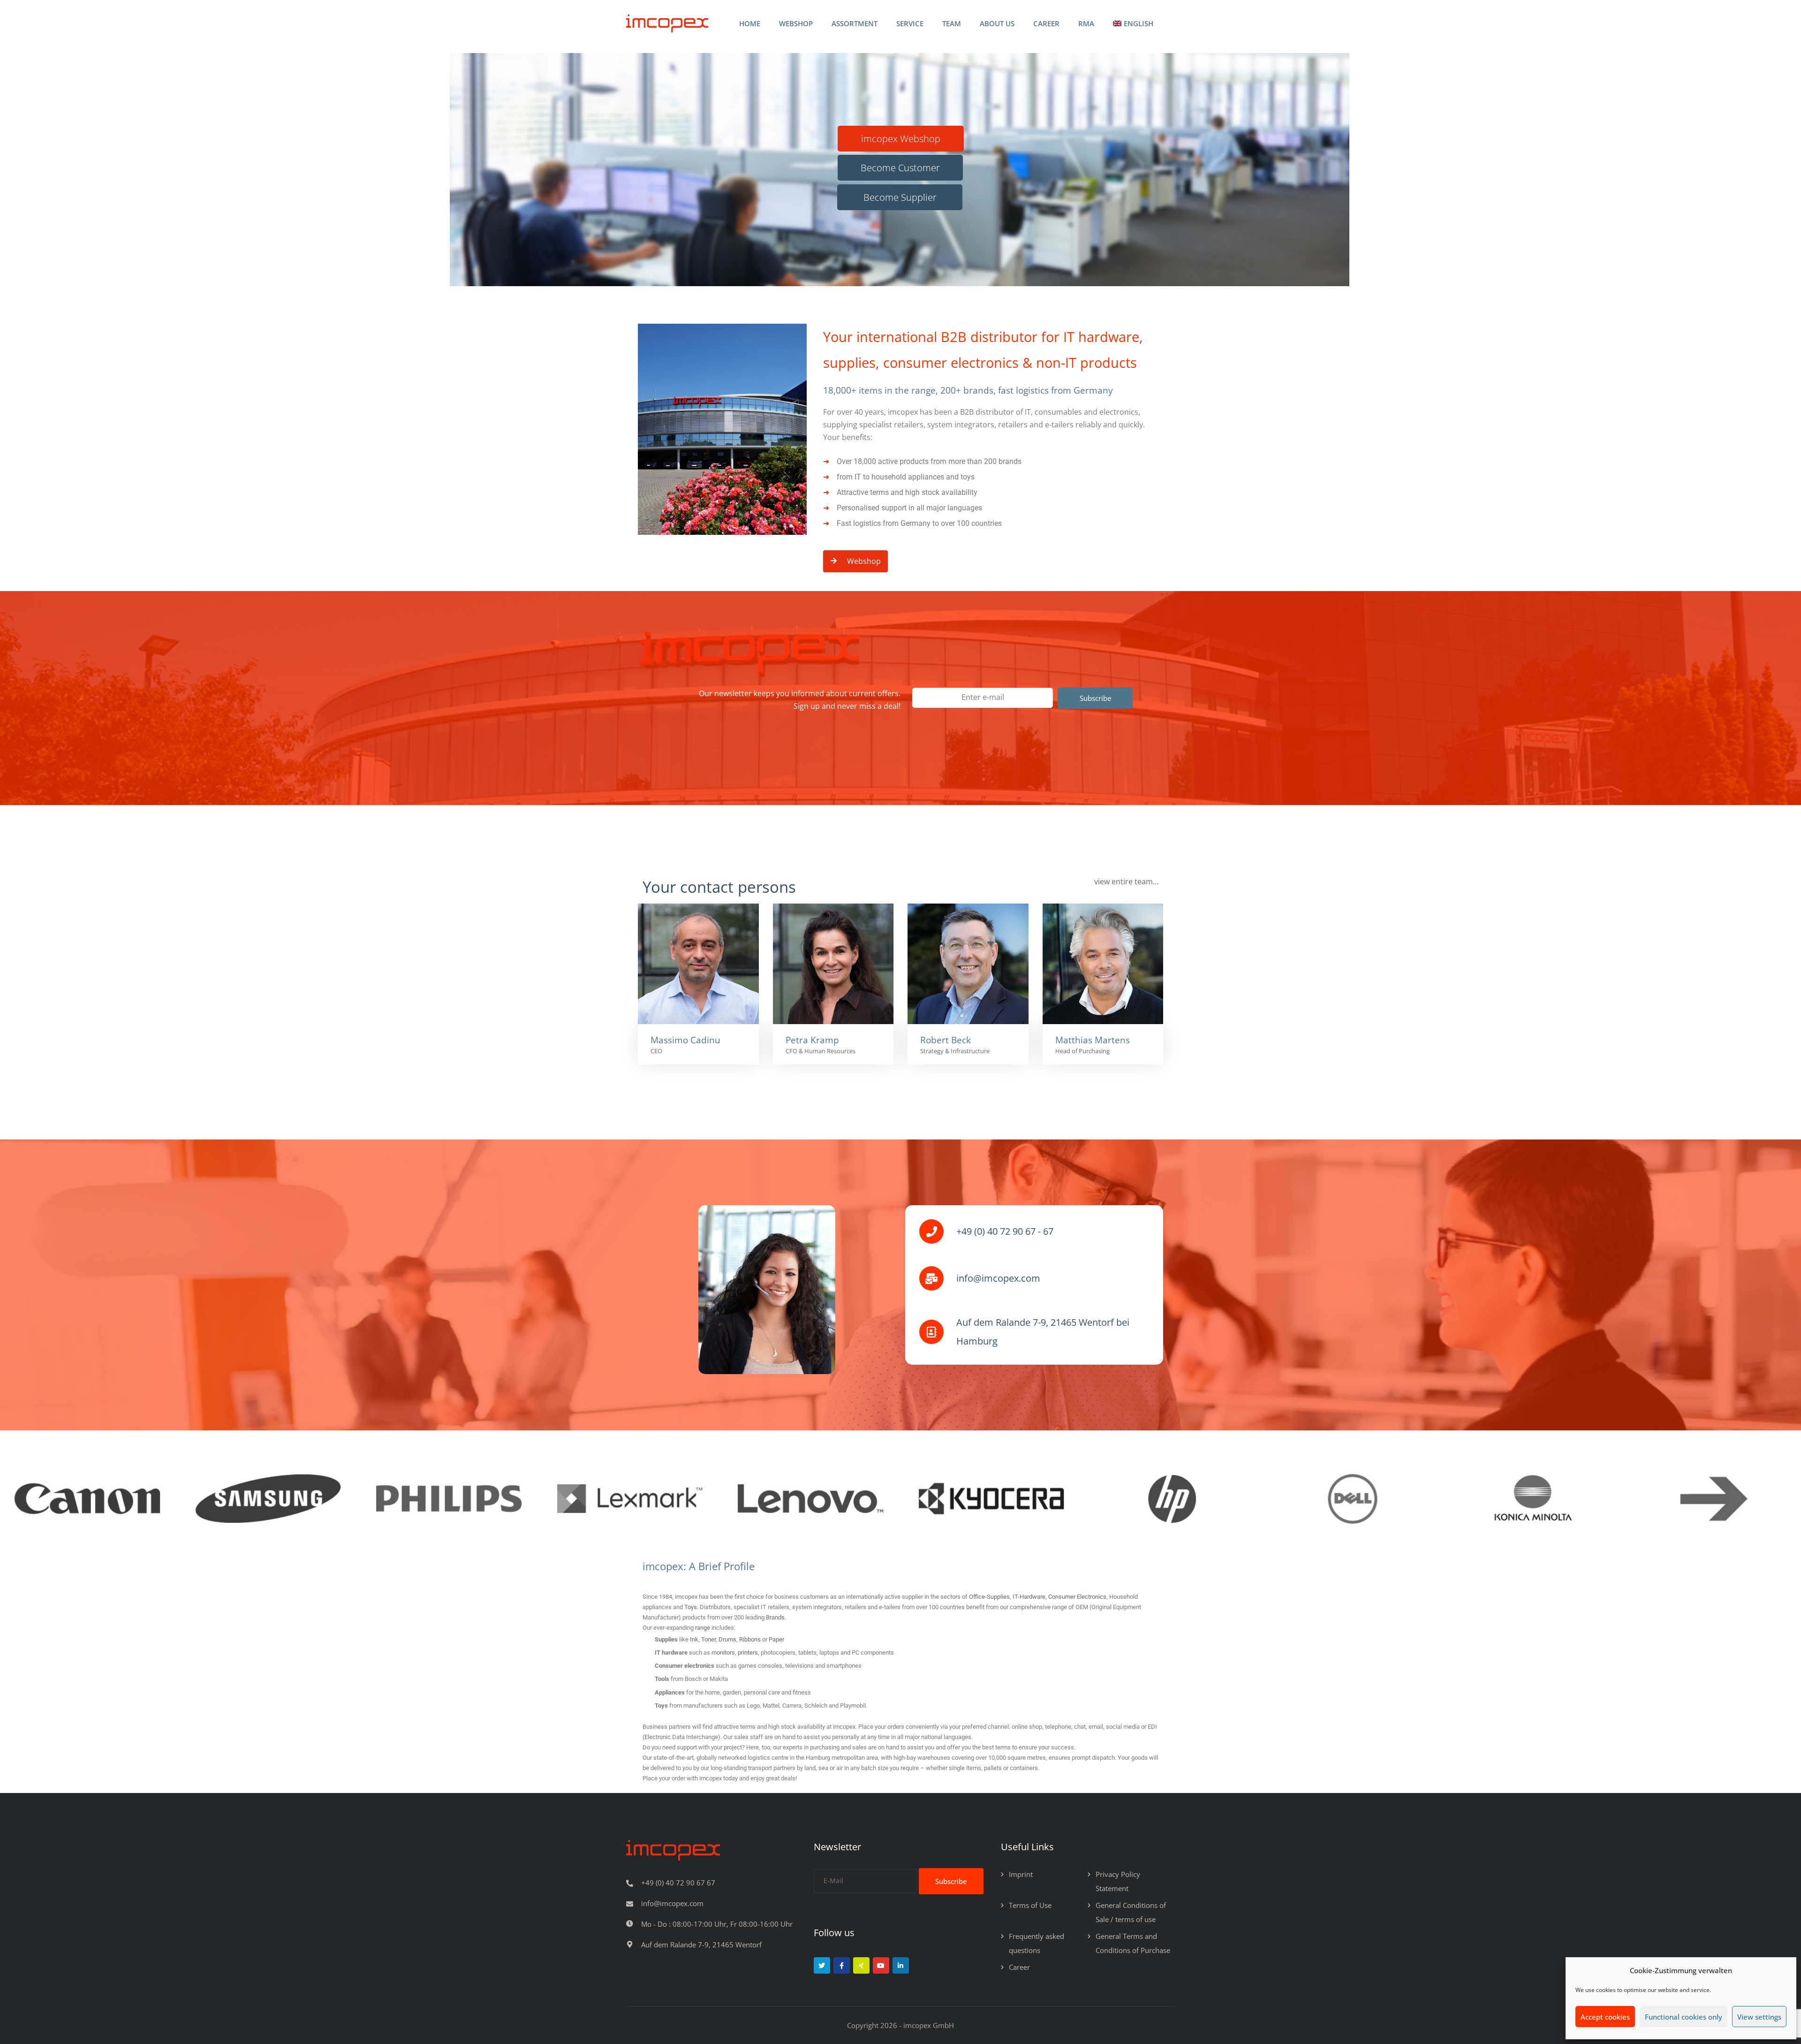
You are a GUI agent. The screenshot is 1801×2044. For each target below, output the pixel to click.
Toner (708, 1639)
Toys (691, 1607)
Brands (775, 1617)
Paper (776, 1639)
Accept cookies (1605, 2017)
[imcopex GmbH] (667, 24)
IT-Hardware (1029, 1597)
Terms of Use (1030, 1905)
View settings (1759, 2017)
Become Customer (900, 168)
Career (1019, 1967)
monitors (723, 1653)
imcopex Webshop (901, 139)
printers (748, 1653)
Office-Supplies (989, 1597)
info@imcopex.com (672, 1903)
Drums (727, 1639)
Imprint (1021, 1874)
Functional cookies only (1684, 2017)
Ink (694, 1639)
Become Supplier (900, 197)
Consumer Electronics (1077, 1597)
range (703, 1628)
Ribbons (750, 1639)
